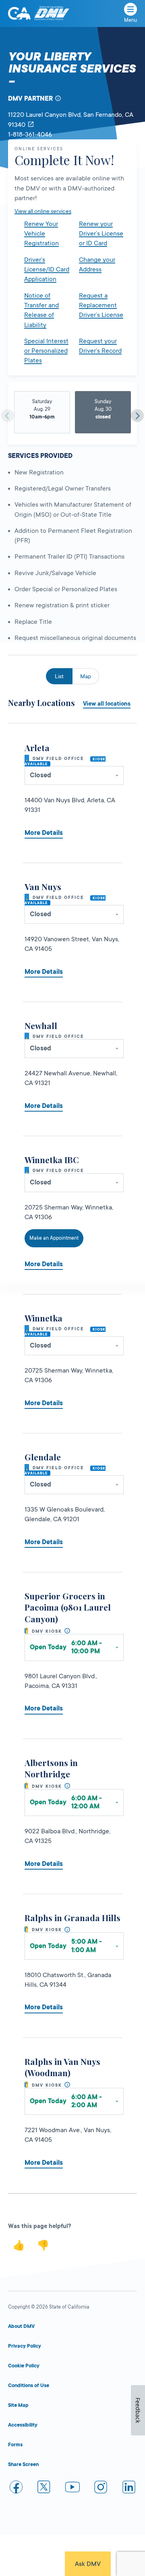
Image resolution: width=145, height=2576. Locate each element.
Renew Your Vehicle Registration (41, 234)
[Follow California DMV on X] (44, 2488)
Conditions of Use (29, 2385)
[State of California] (19, 13)
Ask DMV (88, 2564)
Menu (130, 20)
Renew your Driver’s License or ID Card (101, 234)
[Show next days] (137, 416)
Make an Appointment (54, 1238)
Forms (15, 2445)
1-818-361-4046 (30, 135)
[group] (42, 413)
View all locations (107, 704)
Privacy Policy (25, 2346)
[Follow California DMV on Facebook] (16, 2488)
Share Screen (23, 2464)
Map (86, 676)
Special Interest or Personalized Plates (46, 351)
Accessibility (23, 2425)
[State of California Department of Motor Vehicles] (52, 13)
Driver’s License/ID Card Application (47, 270)
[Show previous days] (8, 416)
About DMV (21, 2326)
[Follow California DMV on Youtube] (72, 2488)
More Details (44, 833)
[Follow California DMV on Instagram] (101, 2488)
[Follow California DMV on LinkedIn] (129, 2488)
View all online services (43, 211)
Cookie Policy (24, 2366)
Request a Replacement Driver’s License (101, 305)
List (59, 676)
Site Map (18, 2405)
